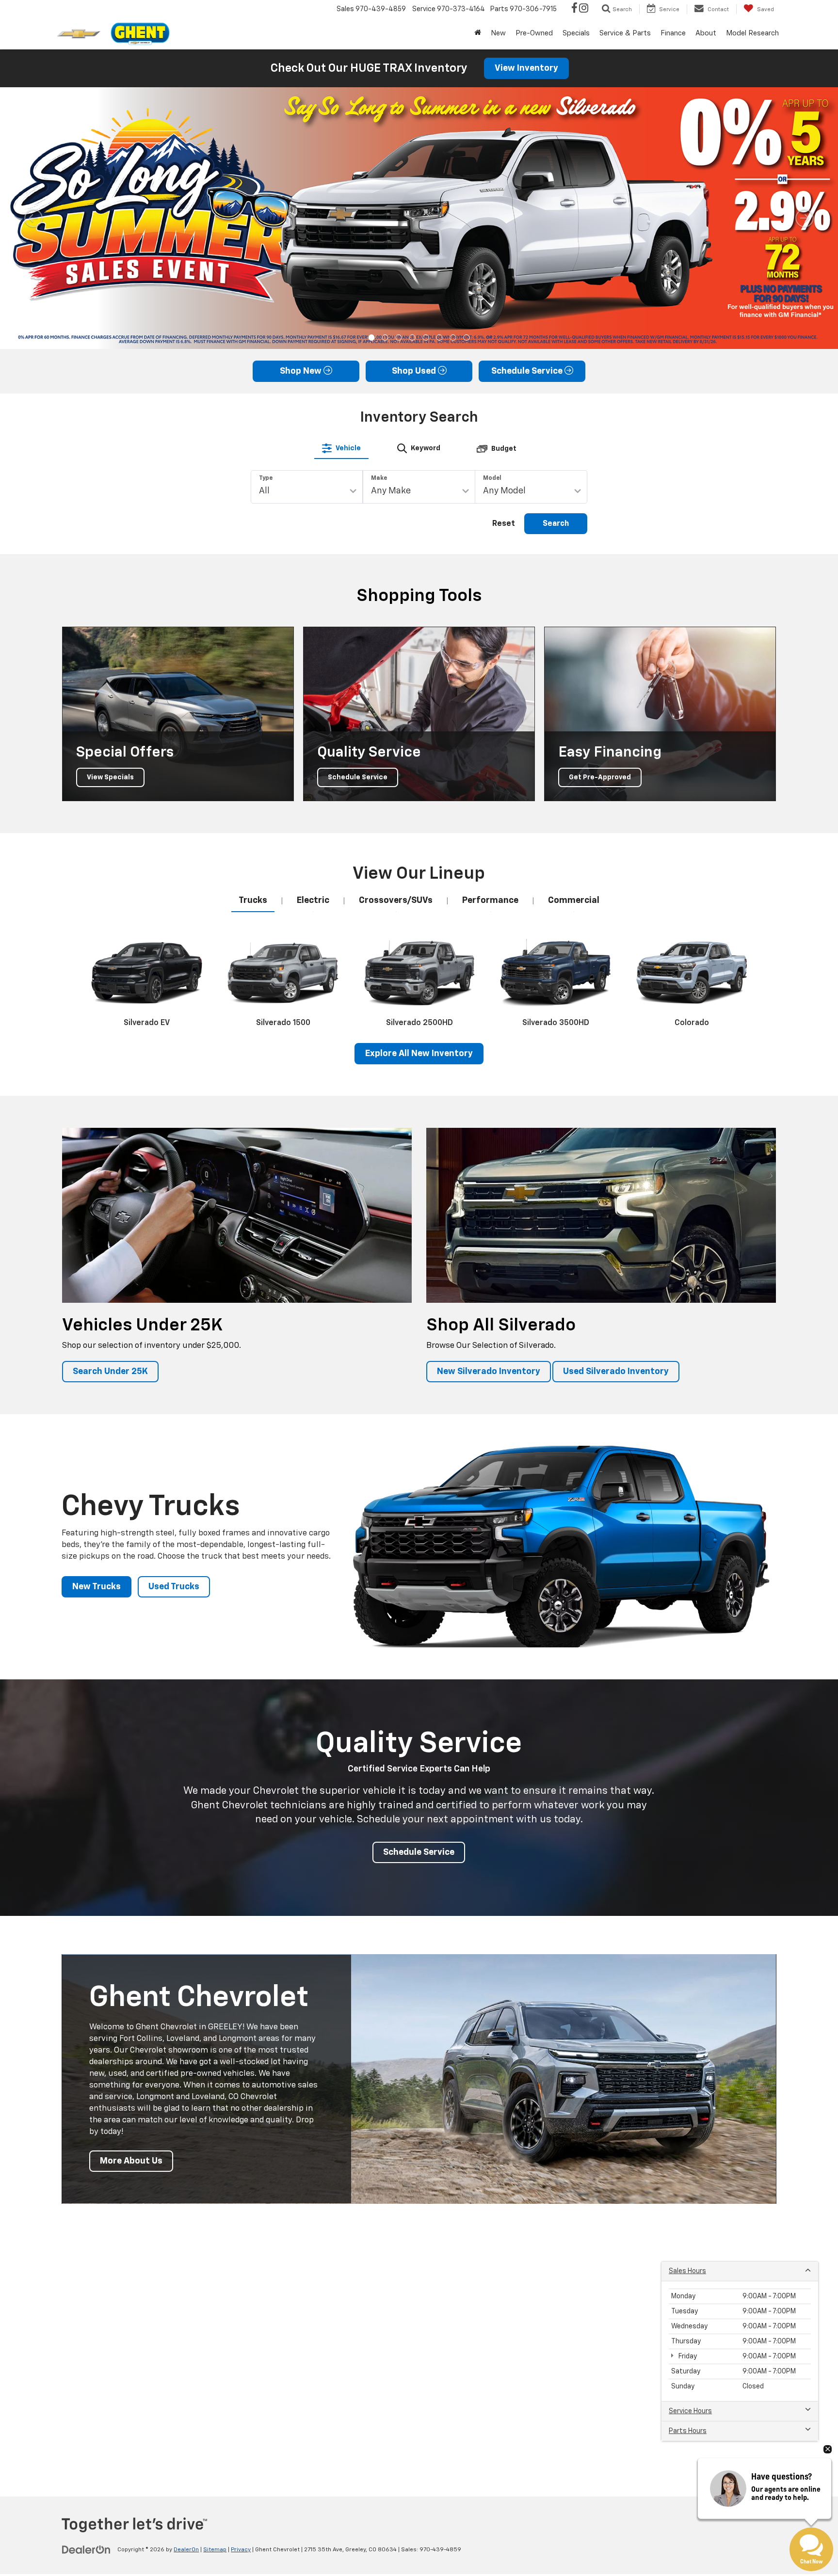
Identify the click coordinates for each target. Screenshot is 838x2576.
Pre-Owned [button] (534, 33)
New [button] (498, 33)
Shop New (302, 371)
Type (266, 478)
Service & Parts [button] (625, 33)
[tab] (341, 448)
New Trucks (97, 1587)
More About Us (131, 2161)
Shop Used (415, 371)
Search (556, 524)
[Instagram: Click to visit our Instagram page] (584, 9)
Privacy (241, 2550)
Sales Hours (687, 2271)
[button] (372, 338)
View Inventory (526, 68)
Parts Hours (688, 2431)
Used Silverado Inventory (616, 1372)
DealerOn (186, 2550)
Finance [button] (673, 33)
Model (492, 478)
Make (379, 478)
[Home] (478, 33)
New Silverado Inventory (489, 1372)
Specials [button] (576, 33)
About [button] (706, 33)
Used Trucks (174, 1587)
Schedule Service (528, 371)
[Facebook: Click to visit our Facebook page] (574, 9)
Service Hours (690, 2411)
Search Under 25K (110, 1372)
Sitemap (215, 2550)
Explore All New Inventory (419, 1054)
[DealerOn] (86, 2549)
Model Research (752, 33)
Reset (504, 524)
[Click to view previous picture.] (33, 218)
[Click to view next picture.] (805, 218)
